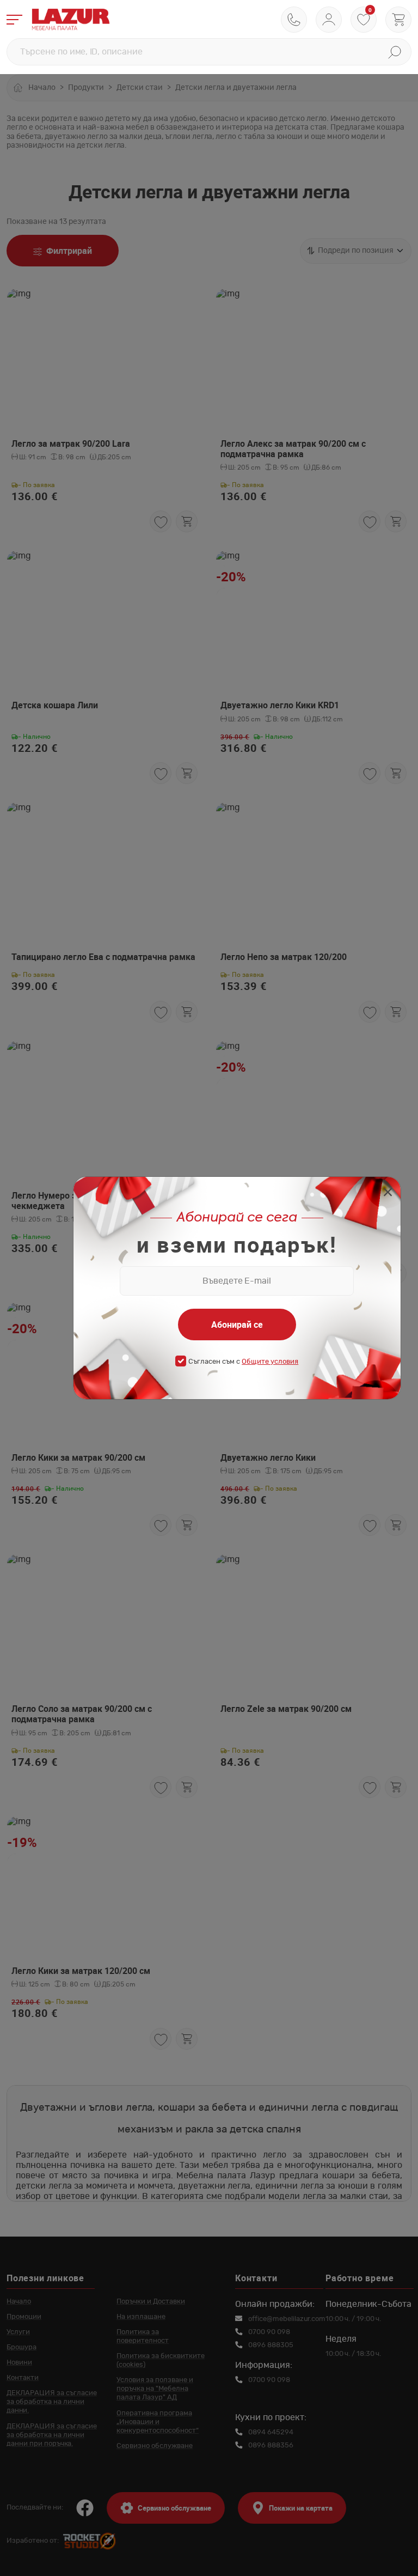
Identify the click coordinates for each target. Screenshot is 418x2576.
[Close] (388, 1193)
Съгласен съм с (243, 1362)
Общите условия (270, 1362)
